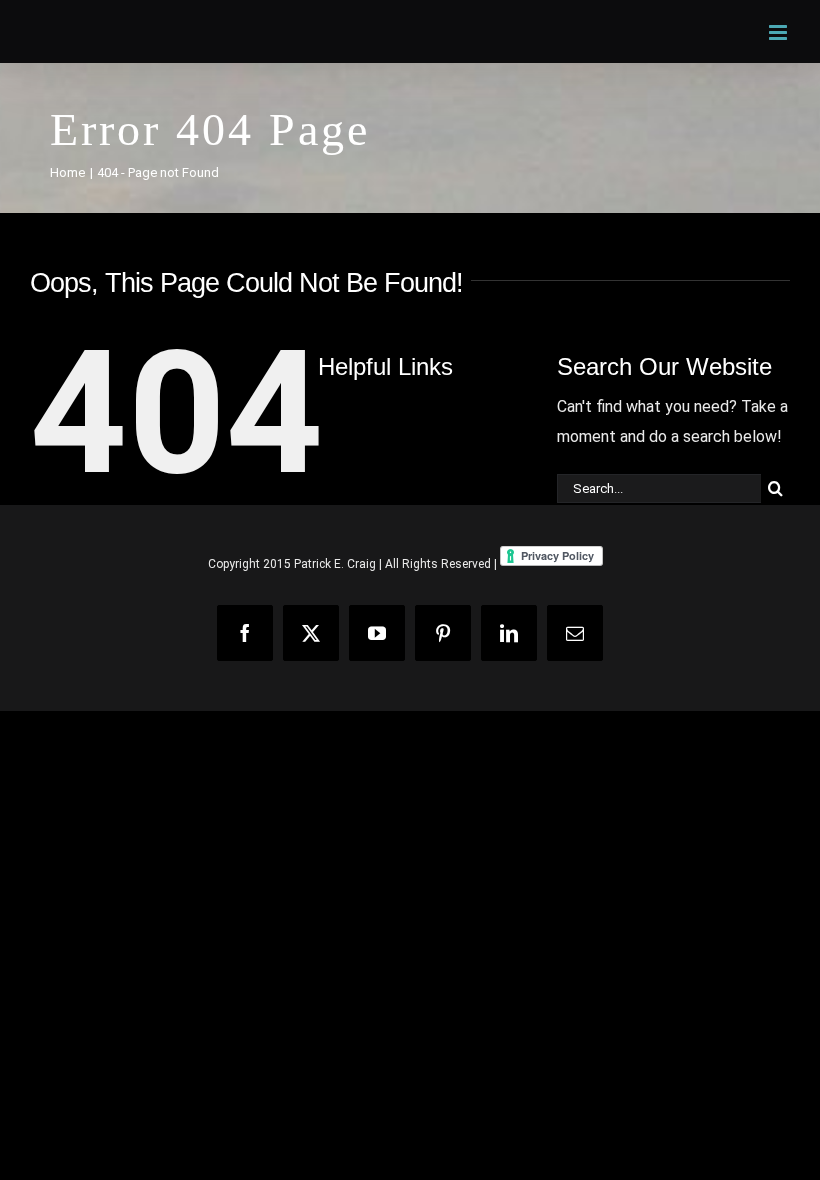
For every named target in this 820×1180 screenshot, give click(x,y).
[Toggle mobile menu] (779, 32)
